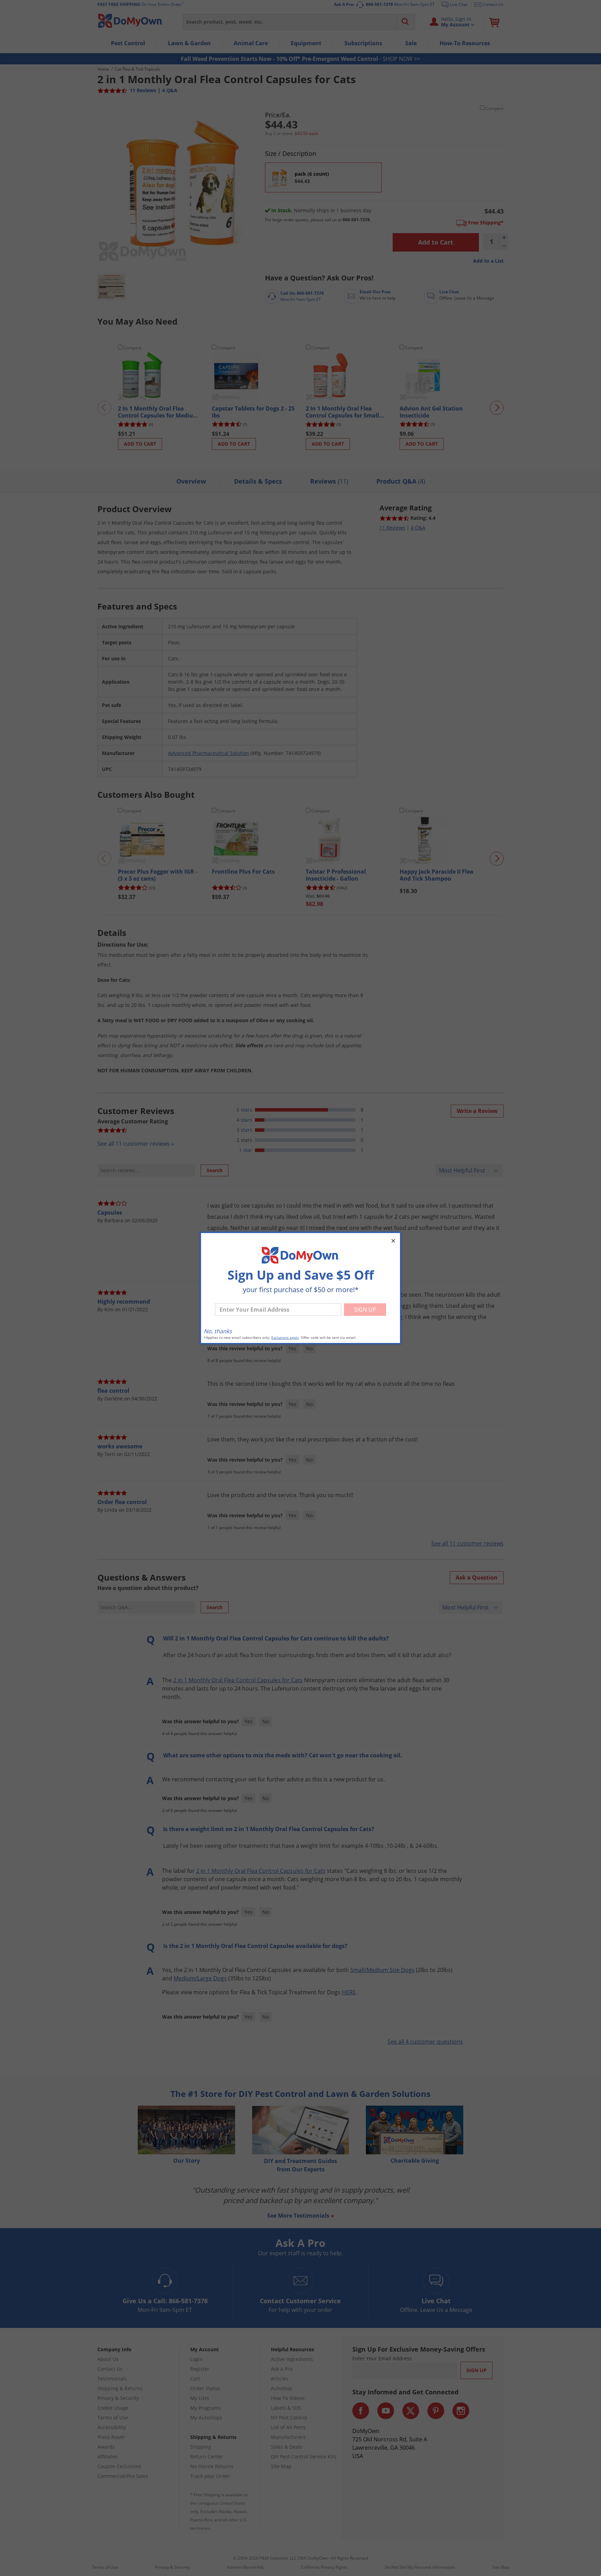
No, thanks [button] (218, 1331)
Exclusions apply (285, 1338)
